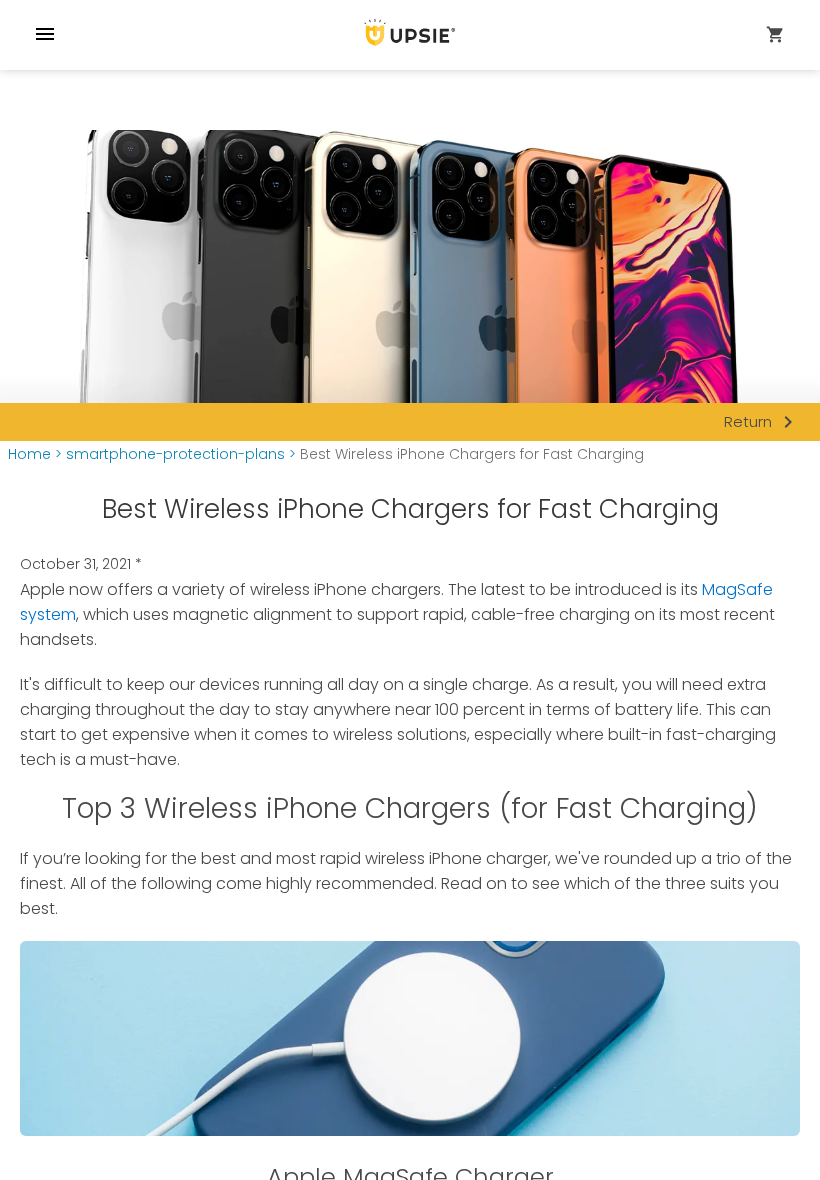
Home (29, 454)
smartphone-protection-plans (175, 454)
